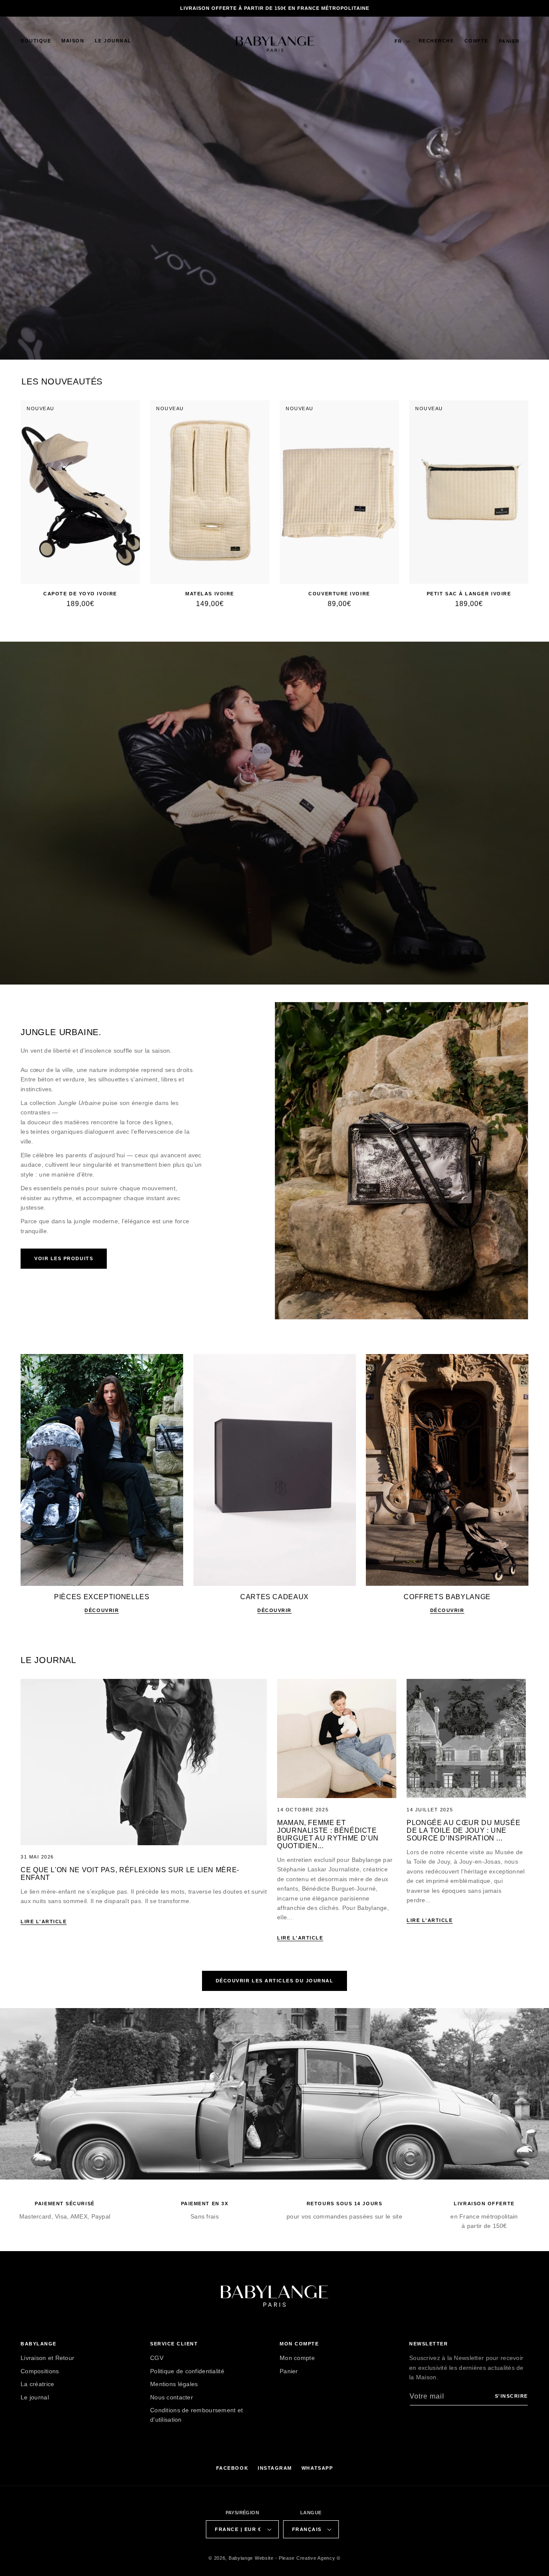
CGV (157, 2358)
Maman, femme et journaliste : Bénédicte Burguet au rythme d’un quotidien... (328, 1834)
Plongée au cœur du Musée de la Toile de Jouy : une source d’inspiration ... (463, 1830)
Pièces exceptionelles (102, 1597)
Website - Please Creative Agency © (298, 2558)
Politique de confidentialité (187, 2371)
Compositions (40, 2371)
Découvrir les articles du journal (275, 1981)
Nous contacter (172, 2397)
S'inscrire (511, 2396)
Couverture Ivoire (339, 594)
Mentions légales (174, 2384)
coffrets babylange (447, 1597)
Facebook (232, 2468)
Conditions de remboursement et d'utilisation (196, 2415)
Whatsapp (317, 2468)
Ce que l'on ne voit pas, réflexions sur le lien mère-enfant (130, 1874)
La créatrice (37, 2384)
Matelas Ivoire (210, 594)
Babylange (241, 2558)
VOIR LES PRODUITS (64, 1258)
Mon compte (297, 2358)
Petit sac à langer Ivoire (469, 594)
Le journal (35, 2397)
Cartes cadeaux (274, 1597)
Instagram (275, 2468)
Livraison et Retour (47, 2358)
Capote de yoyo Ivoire (80, 594)
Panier (289, 2371)
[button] (36, 41)
